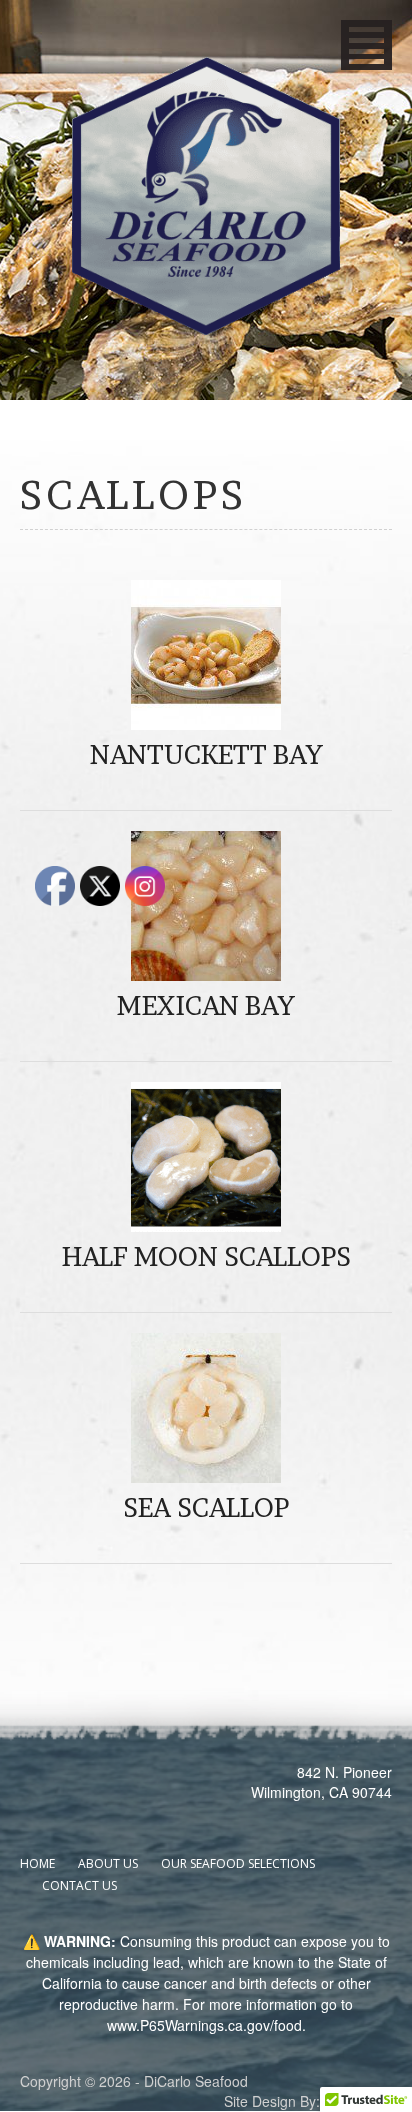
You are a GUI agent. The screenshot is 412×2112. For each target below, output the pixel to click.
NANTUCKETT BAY (206, 754)
